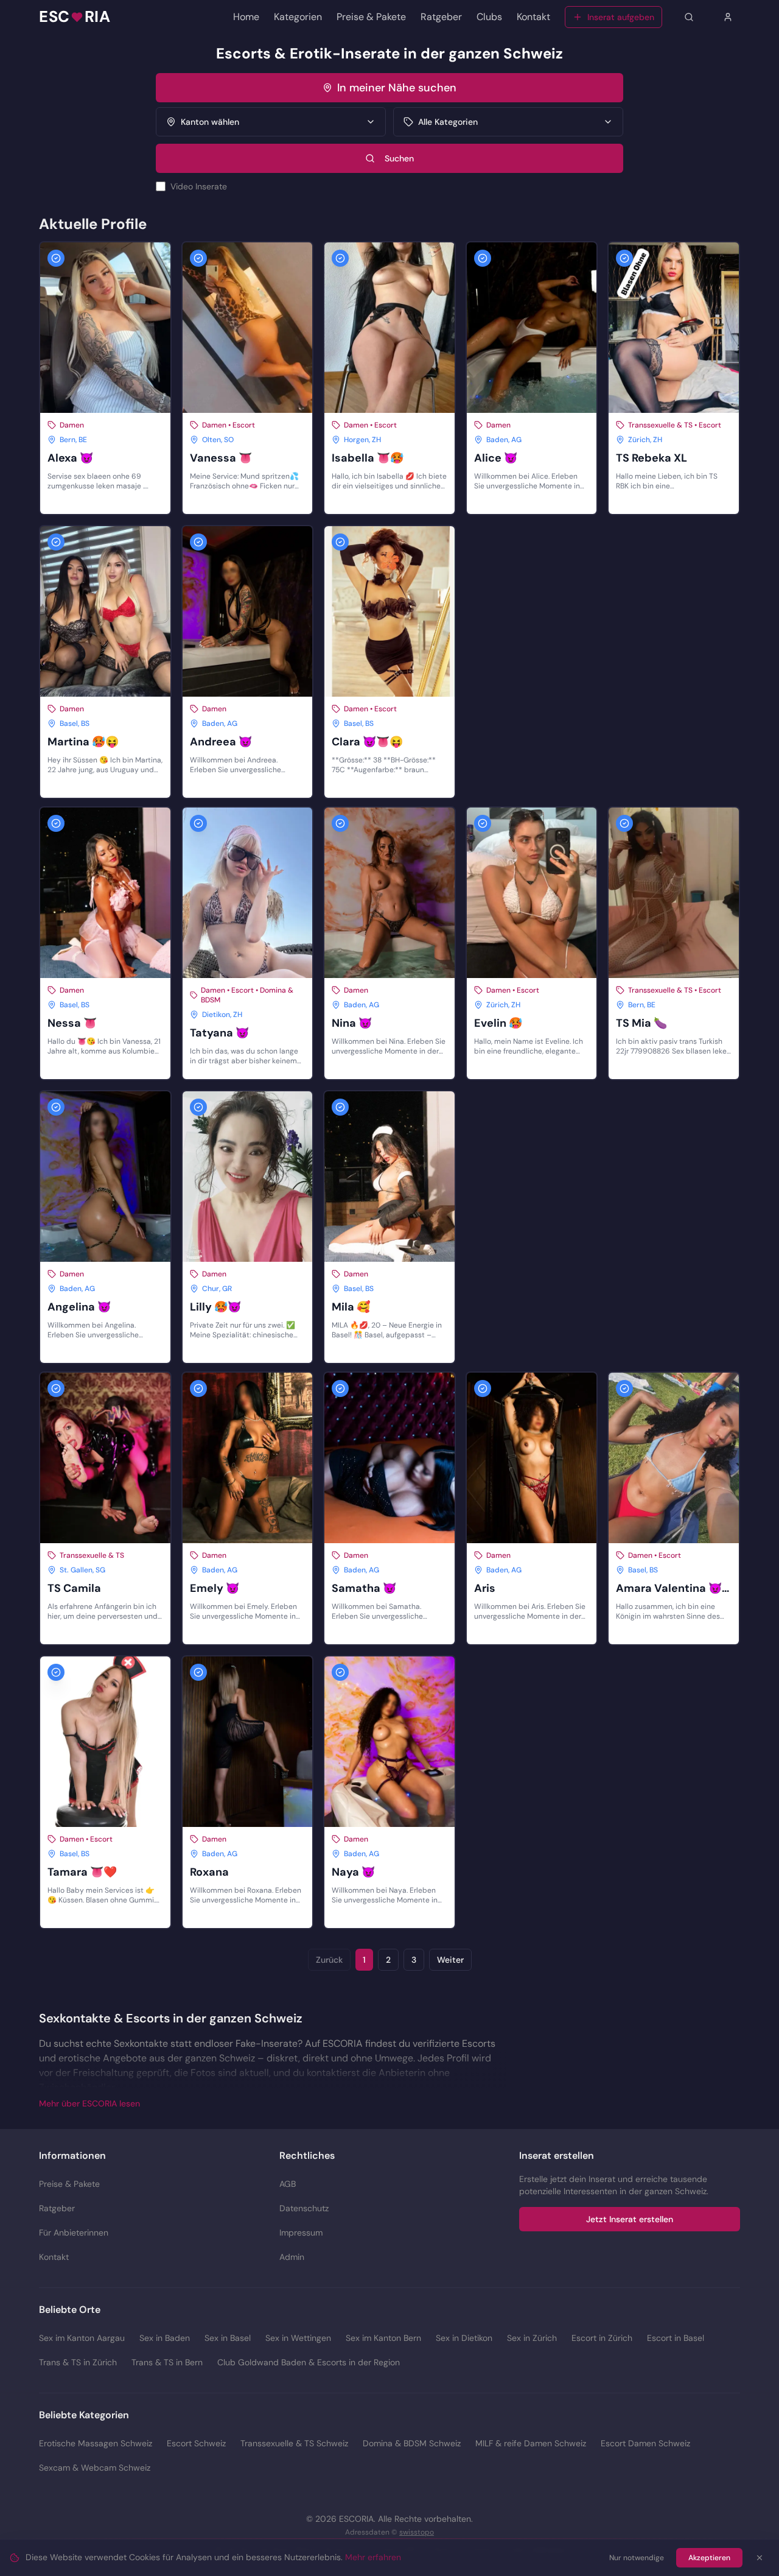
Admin (292, 2257)
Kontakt (533, 17)
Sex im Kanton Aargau (82, 2338)
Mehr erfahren (373, 2557)
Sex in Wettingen (298, 2338)
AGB (288, 2184)
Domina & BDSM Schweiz (412, 2443)
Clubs (489, 17)
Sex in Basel (228, 2338)
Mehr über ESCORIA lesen (89, 2103)
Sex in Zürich (532, 2338)
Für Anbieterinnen (74, 2233)
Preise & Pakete (371, 17)
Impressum (301, 2233)
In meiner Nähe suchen (397, 88)
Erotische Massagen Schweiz (96, 2443)
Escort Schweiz (196, 2443)
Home (246, 17)
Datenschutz (304, 2208)
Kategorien (298, 17)
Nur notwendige (637, 2558)
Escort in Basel (676, 2338)
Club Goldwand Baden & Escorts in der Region (309, 2362)
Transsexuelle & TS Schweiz (294, 2443)
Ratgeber (441, 17)
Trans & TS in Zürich (78, 2362)
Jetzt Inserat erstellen (630, 2219)
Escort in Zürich (602, 2338)
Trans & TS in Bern (167, 2362)
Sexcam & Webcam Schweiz (95, 2468)
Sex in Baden (165, 2338)
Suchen (399, 158)
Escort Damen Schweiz (645, 2443)
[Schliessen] (760, 2558)
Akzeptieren (709, 2558)
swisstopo (417, 2532)
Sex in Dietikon (464, 2338)
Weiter (450, 1960)
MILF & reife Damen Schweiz (531, 2443)
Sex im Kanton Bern (383, 2338)
